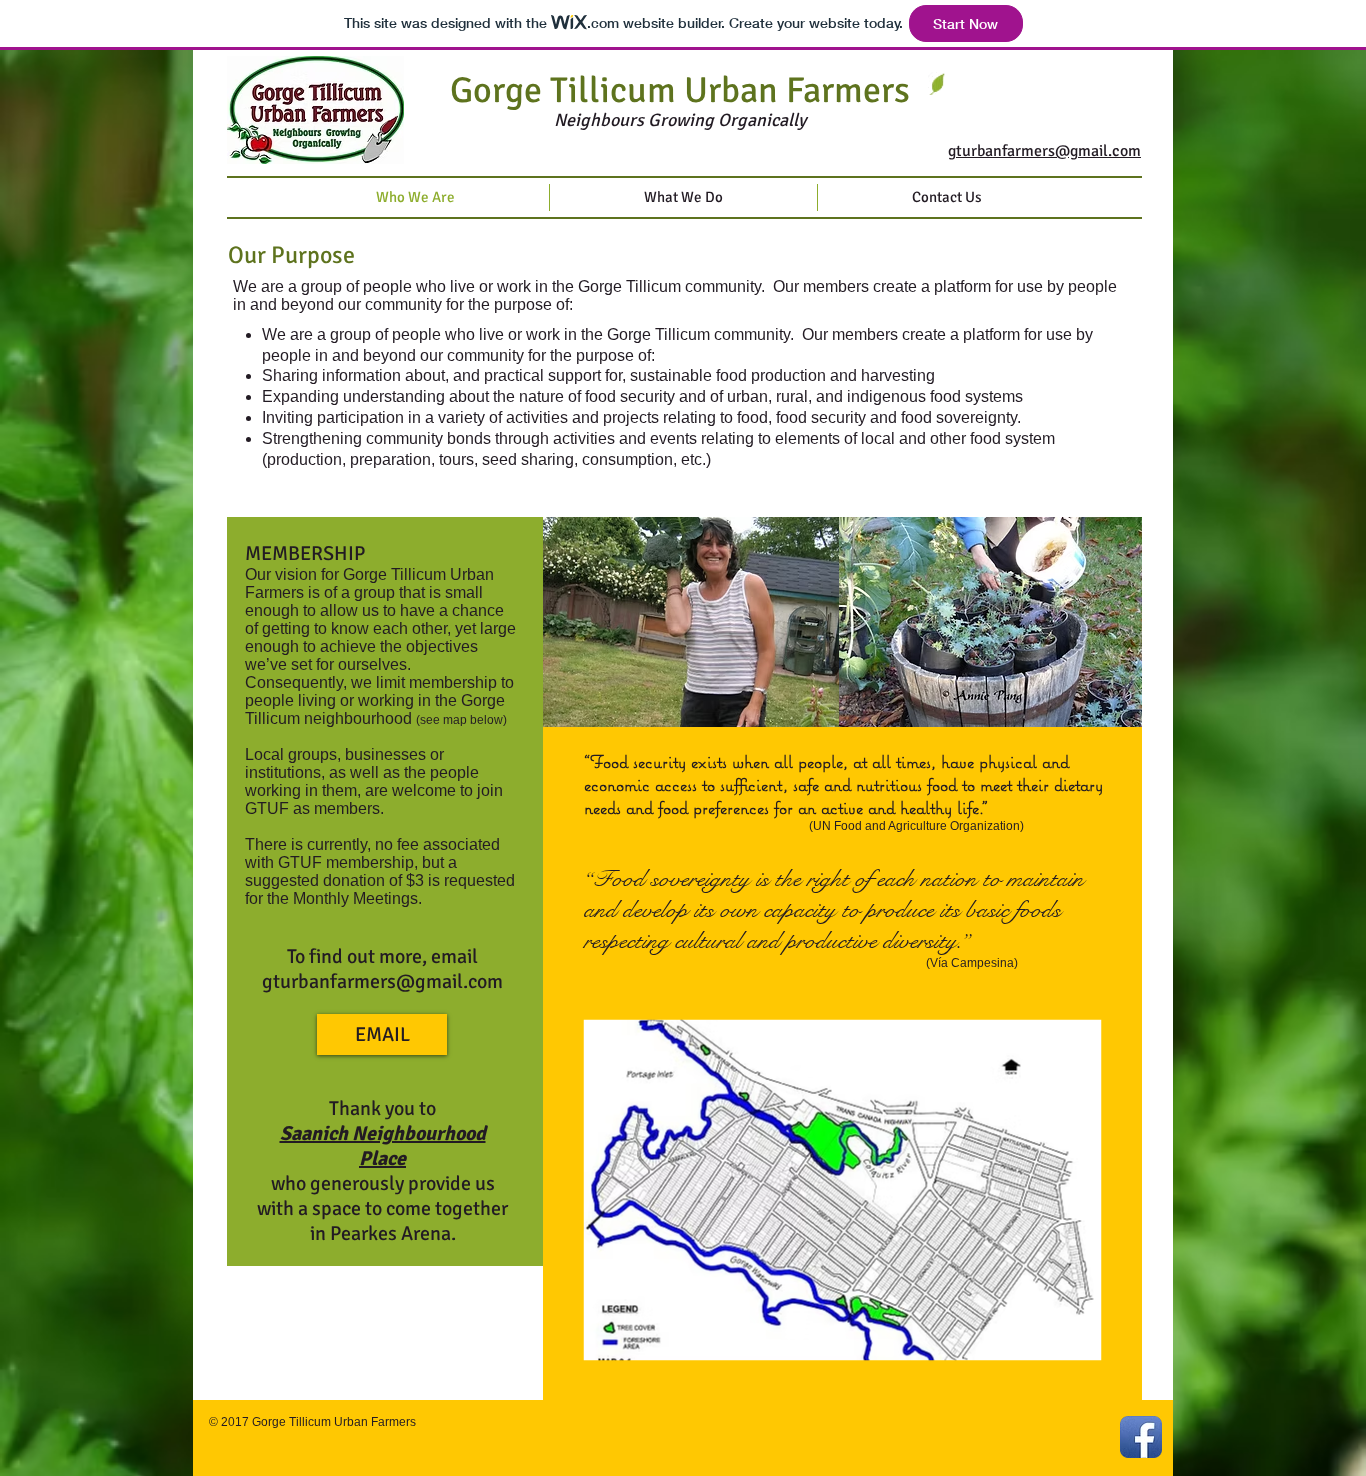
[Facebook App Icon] (1141, 1437)
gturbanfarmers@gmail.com (382, 981)
